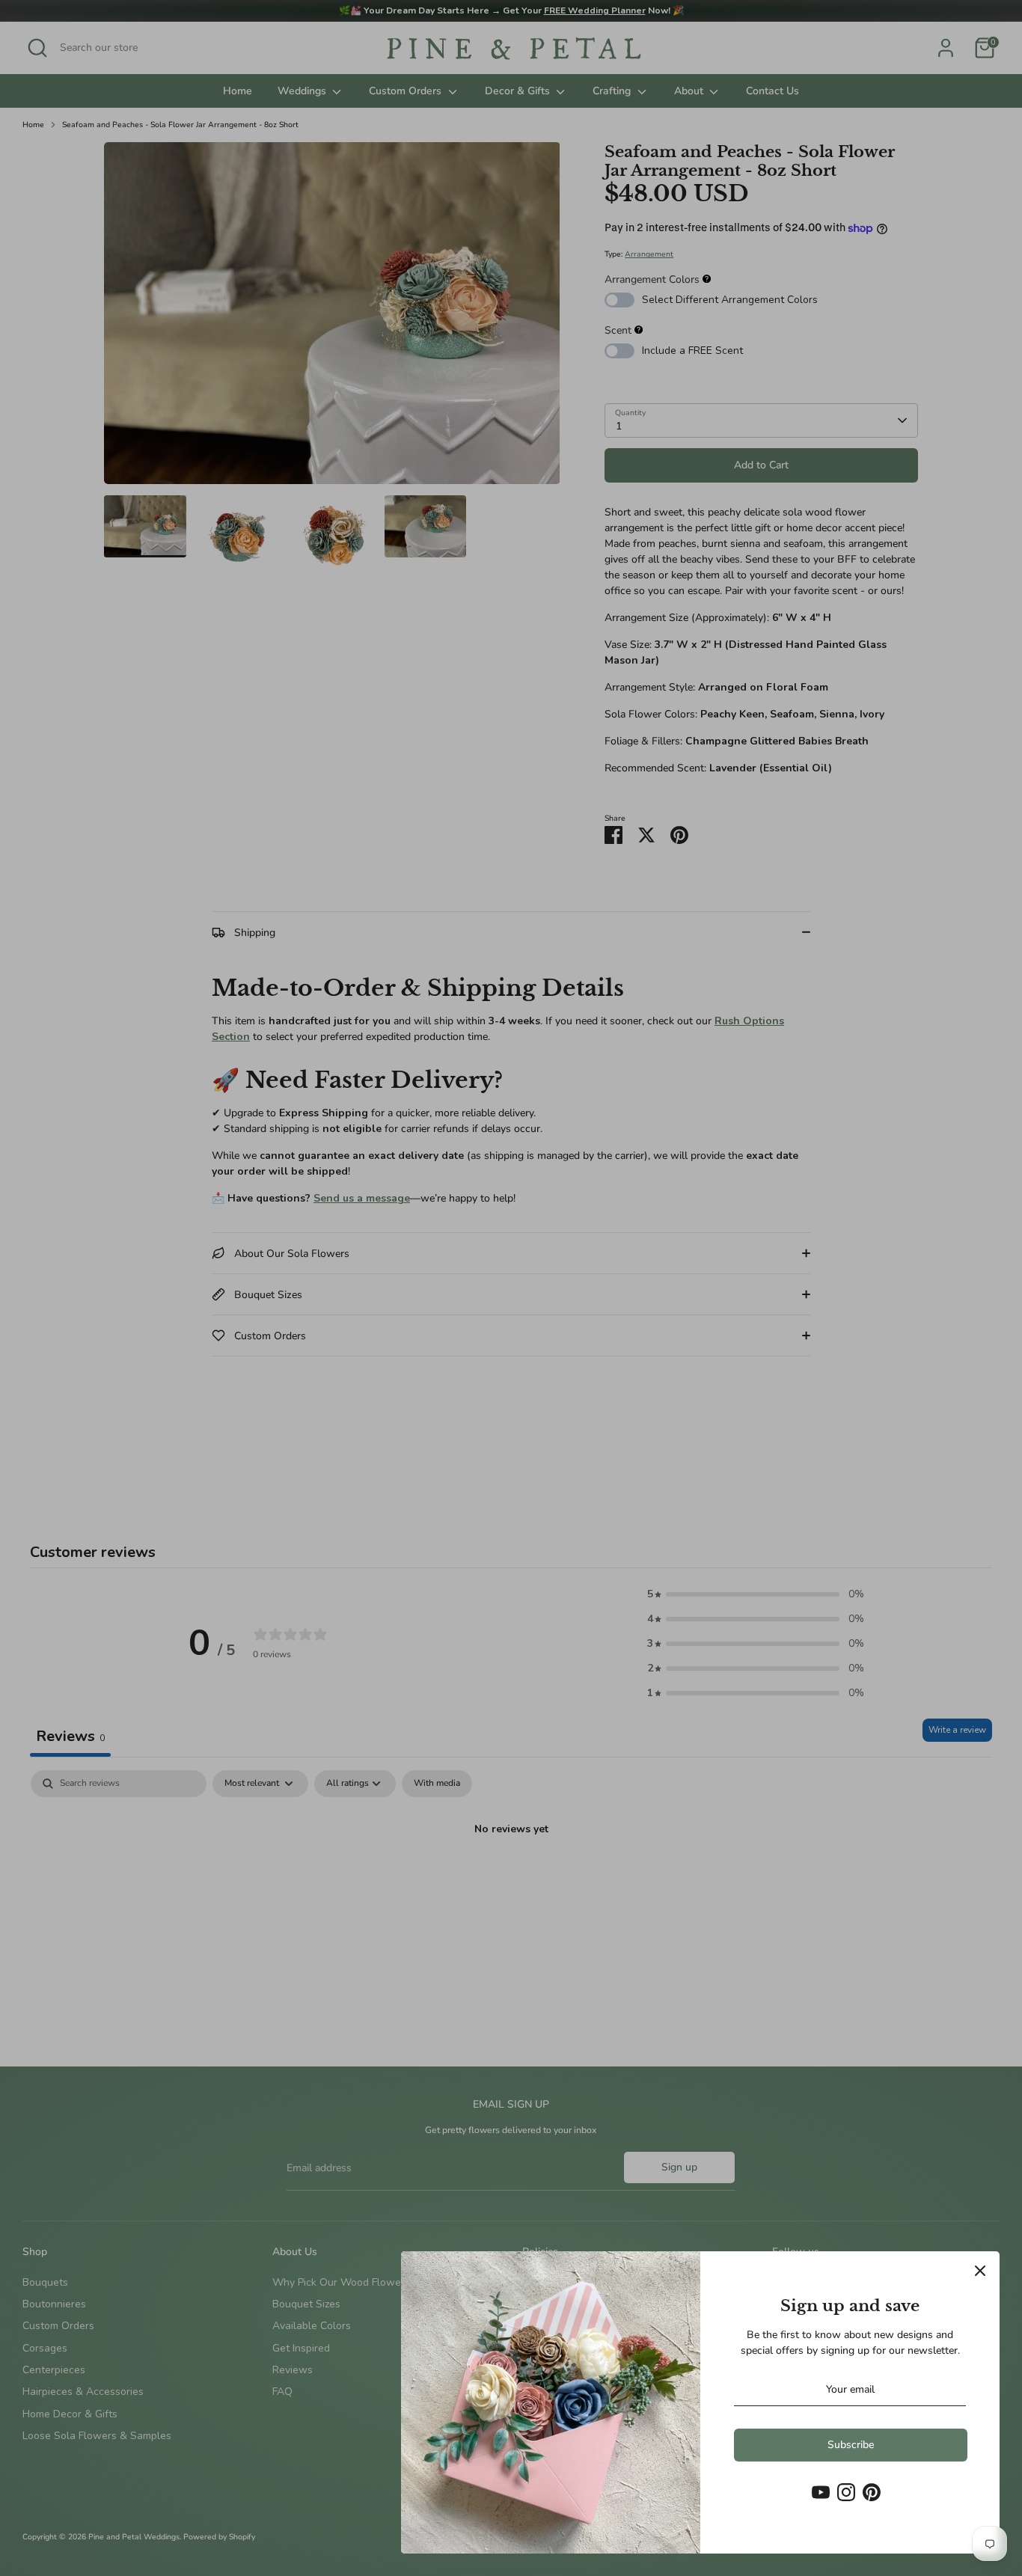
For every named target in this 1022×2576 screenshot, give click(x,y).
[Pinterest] (872, 2492)
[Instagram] (846, 2492)
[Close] (980, 2271)
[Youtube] (821, 2492)
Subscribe (851, 2445)
